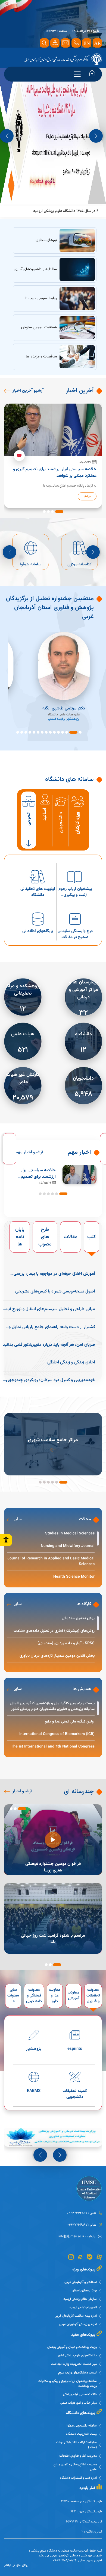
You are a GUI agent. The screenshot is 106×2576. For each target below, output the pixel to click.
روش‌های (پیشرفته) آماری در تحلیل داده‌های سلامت (54, 1631)
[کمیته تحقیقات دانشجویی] (75, 2085)
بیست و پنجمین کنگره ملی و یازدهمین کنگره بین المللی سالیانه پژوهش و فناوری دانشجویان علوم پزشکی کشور (52, 1706)
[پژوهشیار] (34, 2043)
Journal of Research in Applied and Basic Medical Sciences (51, 1562)
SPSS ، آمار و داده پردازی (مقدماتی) (66, 1644)
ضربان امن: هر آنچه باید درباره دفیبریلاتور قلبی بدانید (49, 1345)
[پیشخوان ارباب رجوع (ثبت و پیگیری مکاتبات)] (75, 884)
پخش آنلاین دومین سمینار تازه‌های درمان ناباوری (57, 1656)
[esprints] (75, 2043)
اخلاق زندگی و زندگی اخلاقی (71, 1363)
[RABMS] (34, 2085)
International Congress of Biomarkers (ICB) (57, 1734)
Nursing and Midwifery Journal (68, 1546)
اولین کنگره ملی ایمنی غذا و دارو (70, 1722)
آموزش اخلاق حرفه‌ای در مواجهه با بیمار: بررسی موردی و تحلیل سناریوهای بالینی (54, 1274)
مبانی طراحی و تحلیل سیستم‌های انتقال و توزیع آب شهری (51, 1309)
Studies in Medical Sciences (70, 1534)
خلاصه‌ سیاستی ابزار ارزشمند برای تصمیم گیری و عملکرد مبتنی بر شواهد (36, 1174)
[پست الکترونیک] (32, 552)
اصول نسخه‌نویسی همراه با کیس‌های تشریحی (55, 1292)
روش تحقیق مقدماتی (78, 1619)
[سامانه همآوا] (81, 552)
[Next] (96, 136)
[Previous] (7, 136)
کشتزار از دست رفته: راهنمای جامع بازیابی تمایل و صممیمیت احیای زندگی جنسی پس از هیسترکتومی (51, 1327)
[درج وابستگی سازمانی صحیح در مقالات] (75, 926)
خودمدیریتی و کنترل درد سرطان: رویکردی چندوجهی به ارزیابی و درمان (51, 1380)
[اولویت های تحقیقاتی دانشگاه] (38, 884)
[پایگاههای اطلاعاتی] (38, 926)
